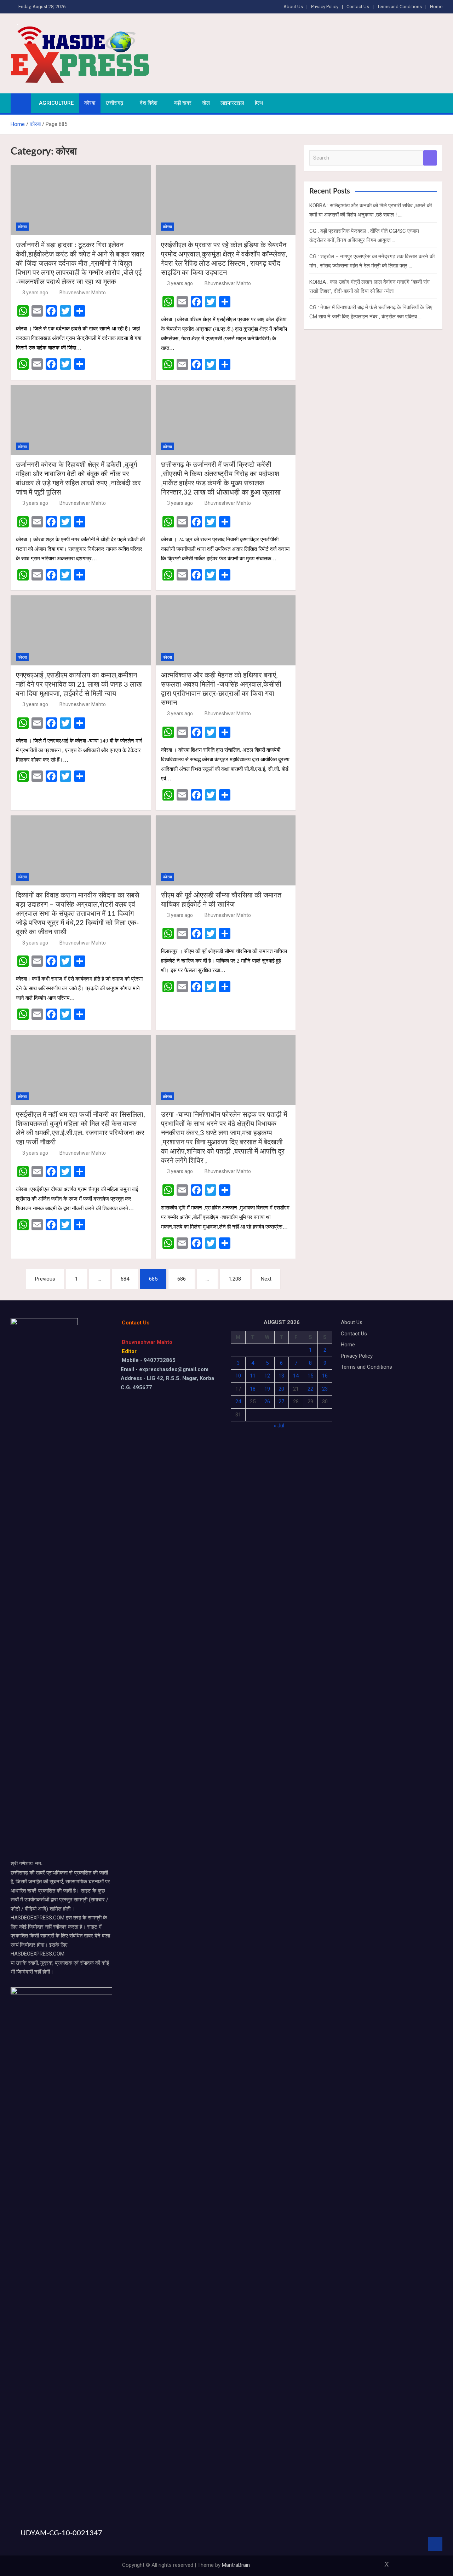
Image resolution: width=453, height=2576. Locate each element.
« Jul (279, 1426)
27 (281, 1402)
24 (238, 1402)
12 (267, 1376)
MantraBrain (236, 2565)
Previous (45, 1279)
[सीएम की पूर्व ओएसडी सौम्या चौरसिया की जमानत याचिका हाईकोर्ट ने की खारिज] (226, 850)
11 (253, 1376)
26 (267, 1402)
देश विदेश (149, 103)
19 (267, 1389)
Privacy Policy (325, 7)
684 (125, 1279)
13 (281, 1376)
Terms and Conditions (400, 7)
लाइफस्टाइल (232, 103)
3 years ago (35, 293)
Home (436, 7)
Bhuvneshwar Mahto (83, 293)
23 (325, 1389)
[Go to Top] (435, 2544)
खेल (206, 103)
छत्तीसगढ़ (114, 103)
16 (325, 1376)
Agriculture (56, 103)
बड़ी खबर (183, 103)
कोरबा (90, 103)
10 (238, 1376)
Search (430, 158)
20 (281, 1389)
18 (253, 1389)
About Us (293, 7)
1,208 (235, 1279)
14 (296, 1376)
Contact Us (358, 7)
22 (310, 1389)
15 (310, 1376)
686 (182, 1279)
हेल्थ (259, 103)
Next (266, 1279)
